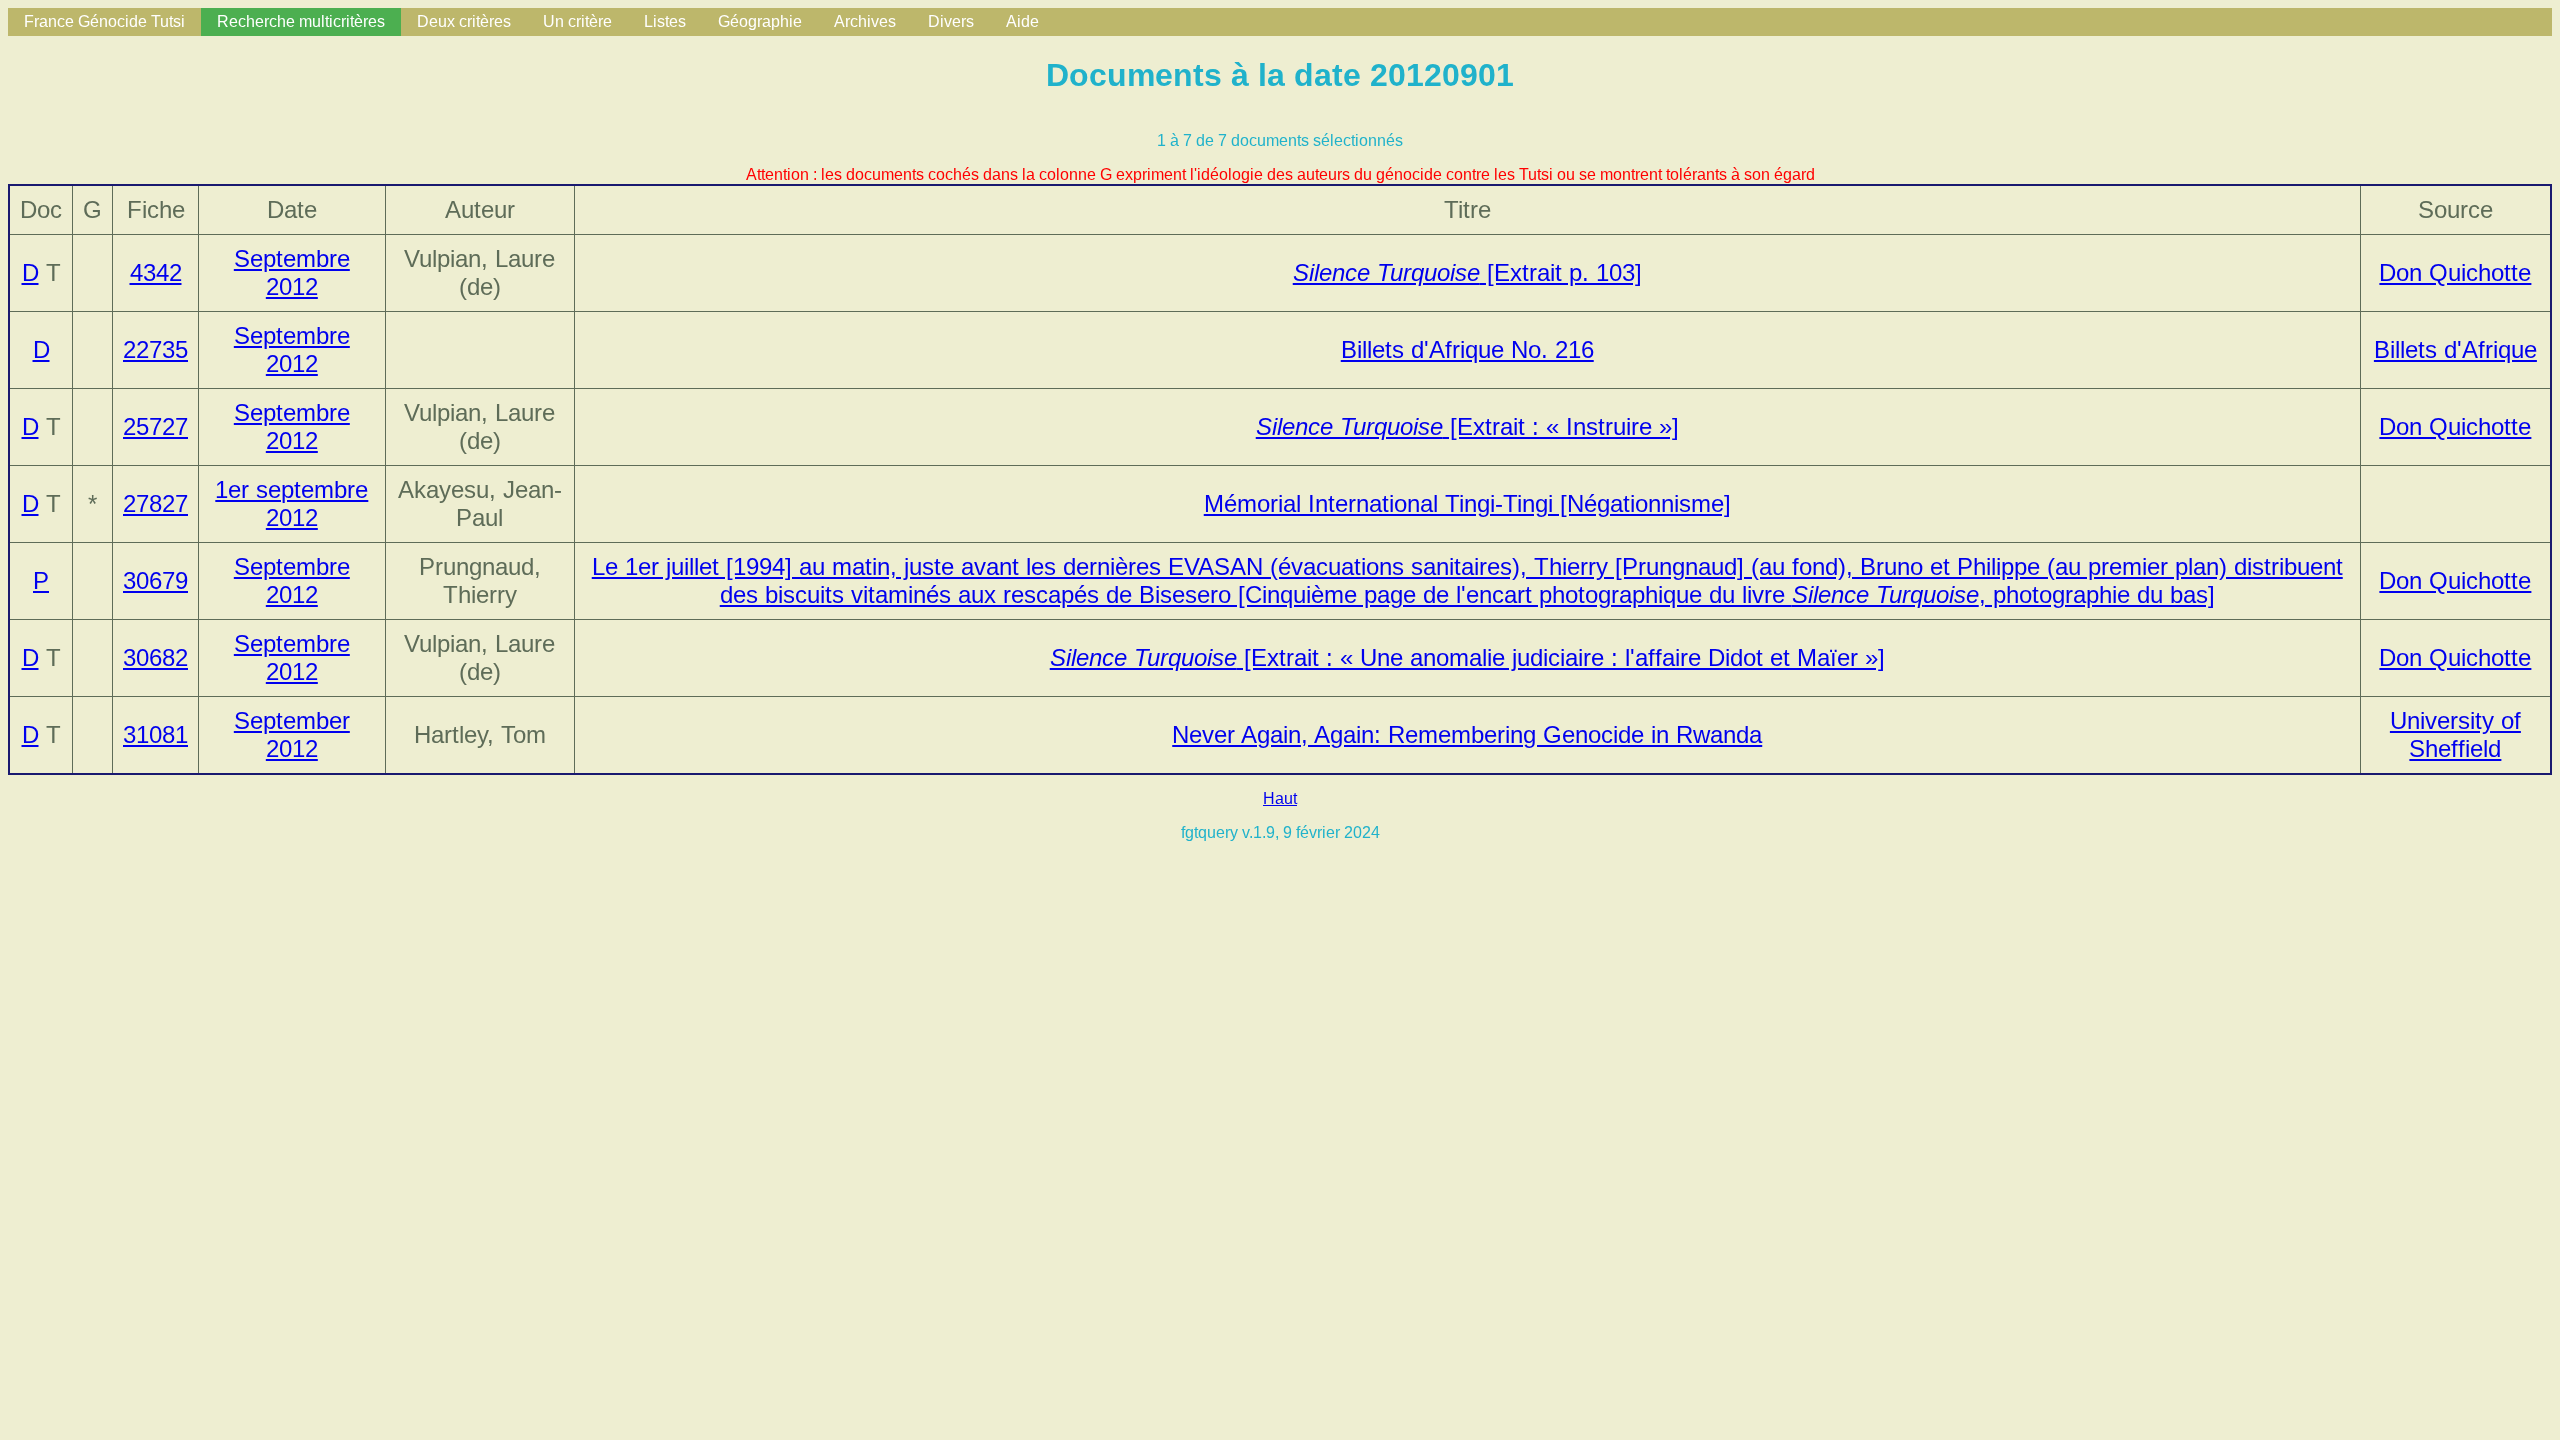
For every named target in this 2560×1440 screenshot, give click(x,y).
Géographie (760, 21)
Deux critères (464, 21)
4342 (156, 272)
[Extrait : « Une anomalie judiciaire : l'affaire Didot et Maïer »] (1467, 657)
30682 (155, 657)
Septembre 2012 (292, 272)
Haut (1280, 798)
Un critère (577, 21)
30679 (155, 580)
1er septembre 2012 (291, 503)
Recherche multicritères (301, 21)
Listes (665, 21)
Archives (865, 21)
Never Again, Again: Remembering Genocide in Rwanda (1467, 734)
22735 (155, 349)
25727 (155, 426)
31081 (155, 734)
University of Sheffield (2455, 734)
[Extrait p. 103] (1467, 272)
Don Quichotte (2455, 272)
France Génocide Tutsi (104, 21)
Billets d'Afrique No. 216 (1467, 349)
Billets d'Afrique (2455, 349)
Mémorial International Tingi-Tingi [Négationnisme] (1467, 503)
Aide (1022, 21)
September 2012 (292, 734)
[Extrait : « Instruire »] (1467, 426)
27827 (155, 503)
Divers (951, 21)
